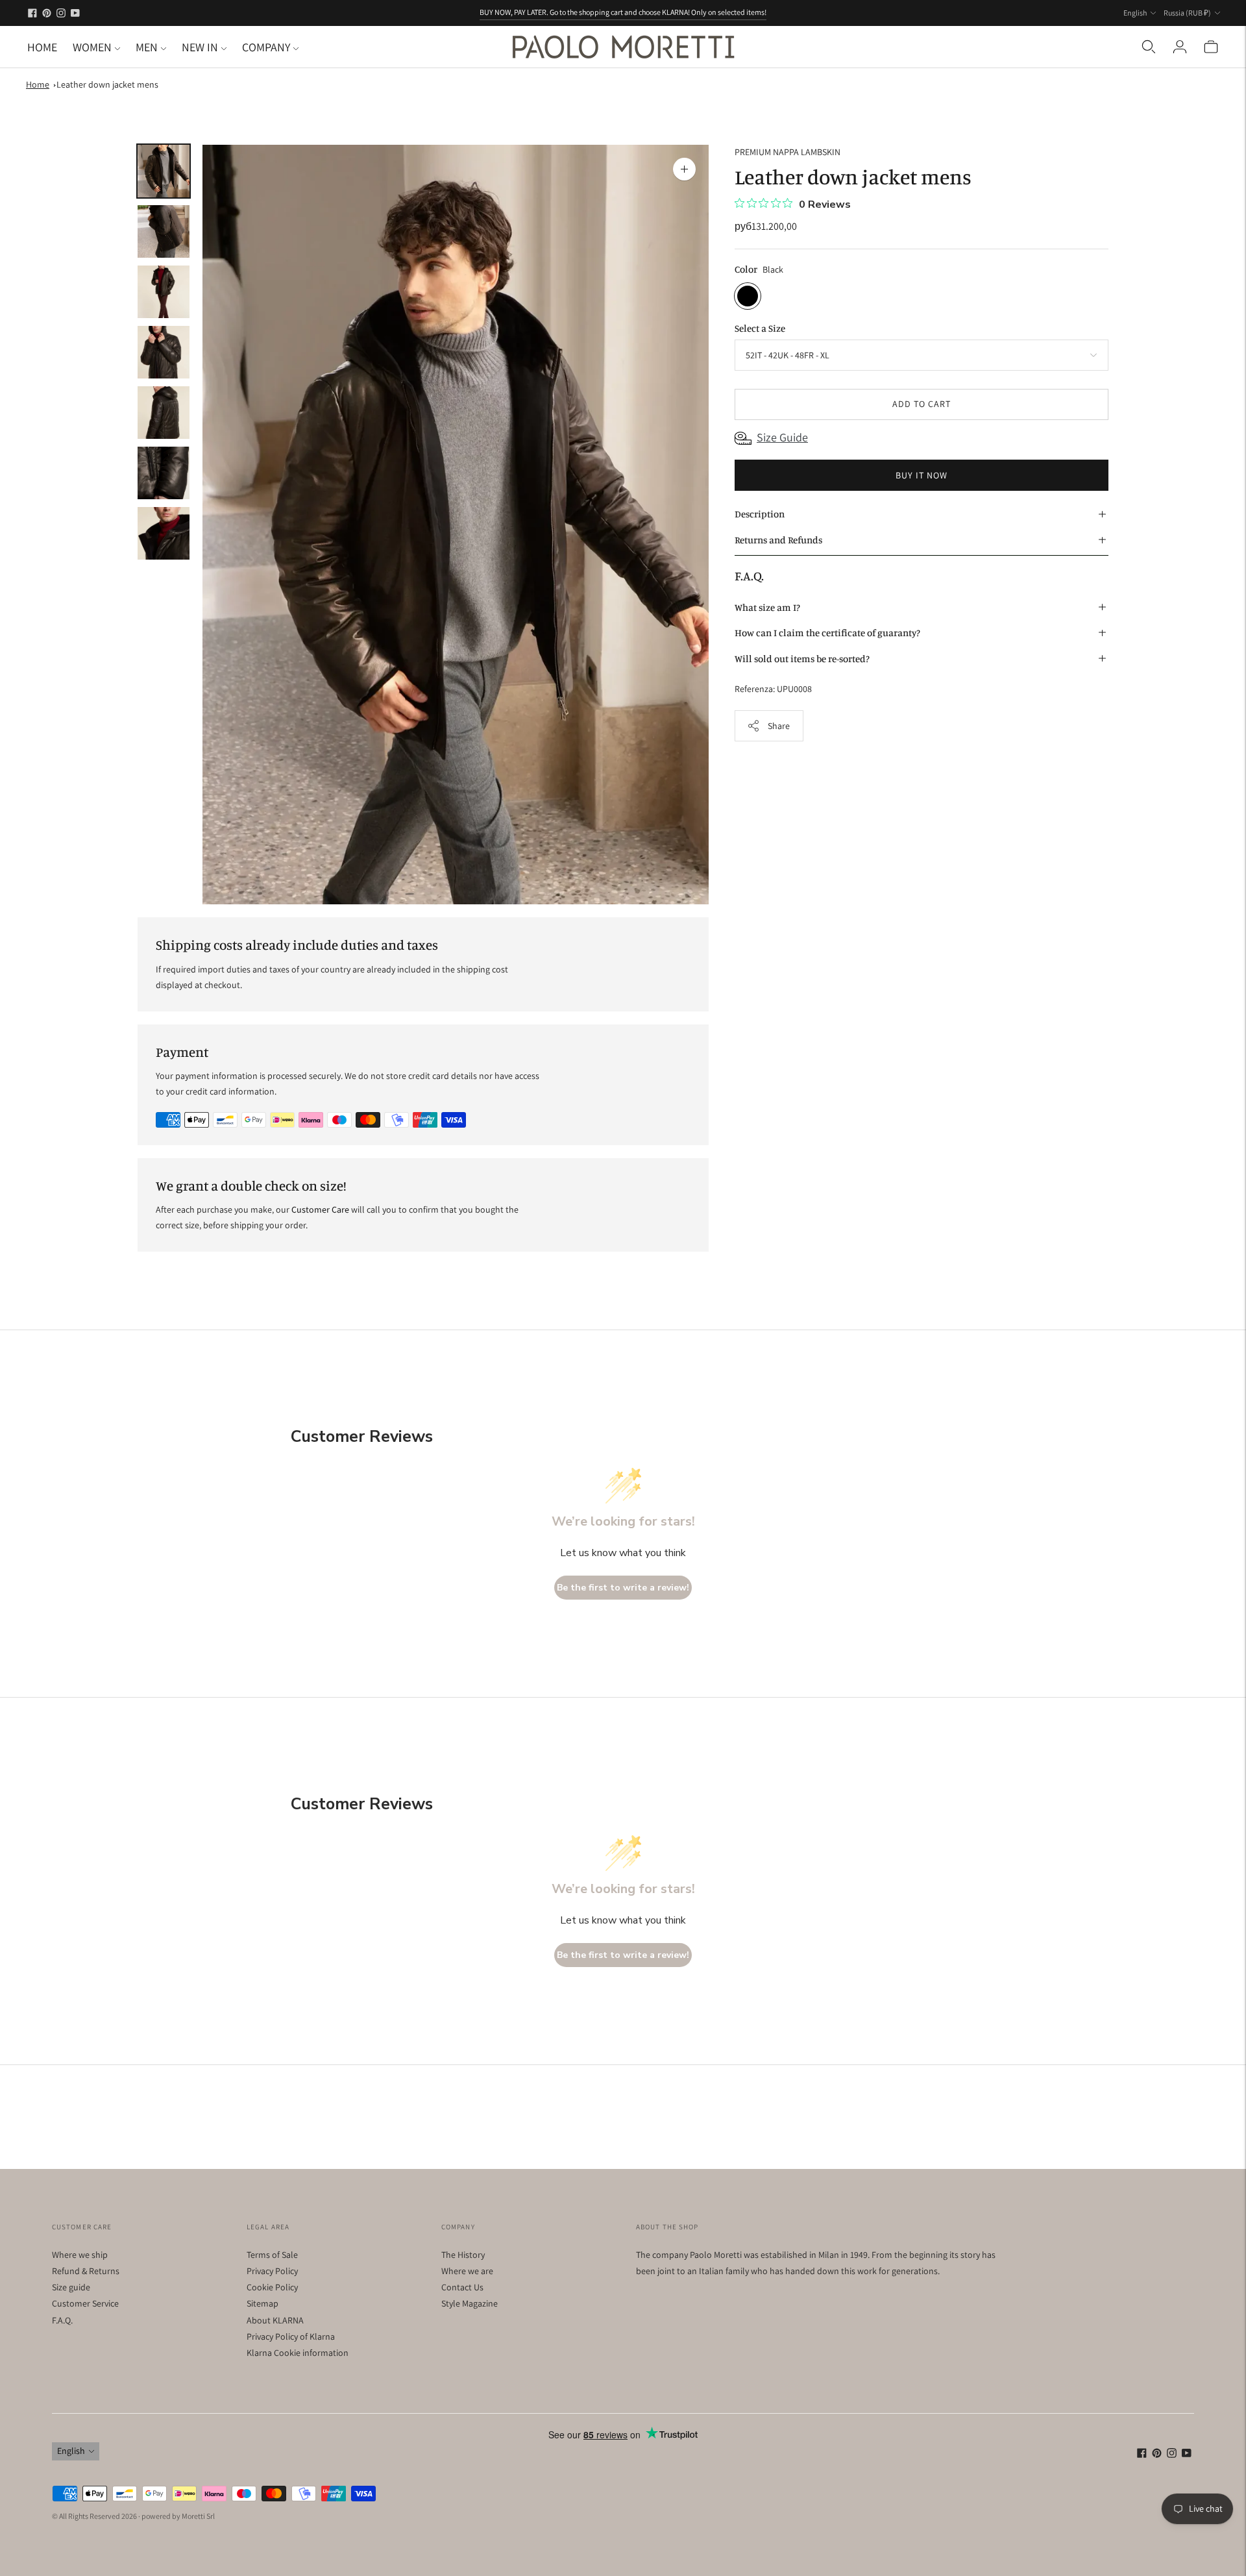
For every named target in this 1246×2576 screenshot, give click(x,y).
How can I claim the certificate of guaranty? (827, 633)
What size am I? (767, 607)
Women (92, 47)
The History (463, 2255)
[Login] (1180, 47)
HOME (42, 47)
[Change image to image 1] (164, 171)
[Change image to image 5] (164, 413)
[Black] (748, 295)
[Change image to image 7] (164, 533)
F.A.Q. (62, 2320)
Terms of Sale (272, 2255)
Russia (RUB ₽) (1187, 13)
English (1135, 13)
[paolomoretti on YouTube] (75, 13)
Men (147, 47)
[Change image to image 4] (164, 352)
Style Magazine (470, 2303)
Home (38, 84)
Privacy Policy (272, 2271)
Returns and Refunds (778, 540)
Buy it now (922, 475)
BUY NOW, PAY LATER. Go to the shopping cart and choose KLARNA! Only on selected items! (623, 12)
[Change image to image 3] (164, 292)
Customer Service (85, 2303)
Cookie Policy (272, 2287)
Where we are (467, 2271)
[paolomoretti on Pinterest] (47, 13)
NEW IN (200, 47)
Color (746, 268)
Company (266, 47)
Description (760, 514)
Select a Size (760, 328)
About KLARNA (275, 2320)
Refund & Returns (86, 2271)
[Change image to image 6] (164, 473)
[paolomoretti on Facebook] (32, 13)
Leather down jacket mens (107, 84)
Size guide (71, 2287)
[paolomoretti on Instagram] (61, 13)
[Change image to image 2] (164, 231)
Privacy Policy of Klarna (291, 2336)
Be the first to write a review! (623, 1588)
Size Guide (782, 437)
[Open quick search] (1149, 47)
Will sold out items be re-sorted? (802, 658)
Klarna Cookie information (298, 2353)
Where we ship (80, 2255)
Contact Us (462, 2287)
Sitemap (263, 2303)
